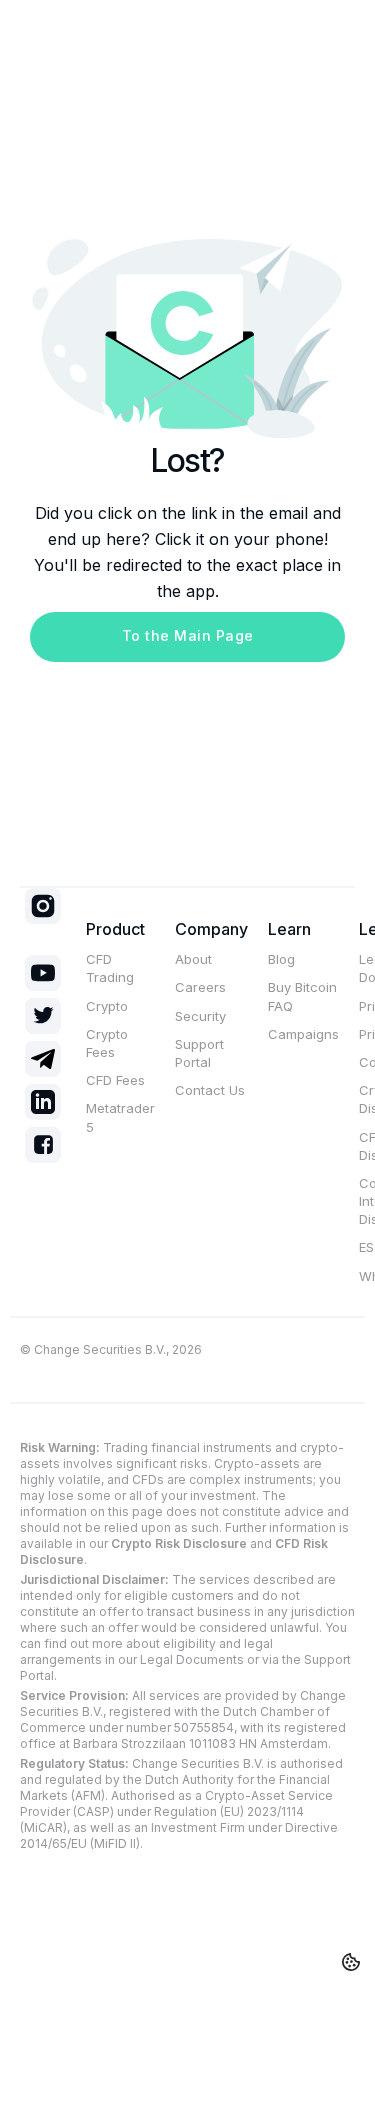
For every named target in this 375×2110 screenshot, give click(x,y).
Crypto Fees (107, 1043)
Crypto (107, 1006)
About (193, 959)
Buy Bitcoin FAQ (302, 996)
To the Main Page (188, 635)
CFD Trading (110, 968)
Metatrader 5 (120, 1117)
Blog (281, 959)
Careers (200, 987)
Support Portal (199, 1053)
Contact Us (210, 1090)
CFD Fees (115, 1080)
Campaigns (303, 1034)
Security (200, 1016)
